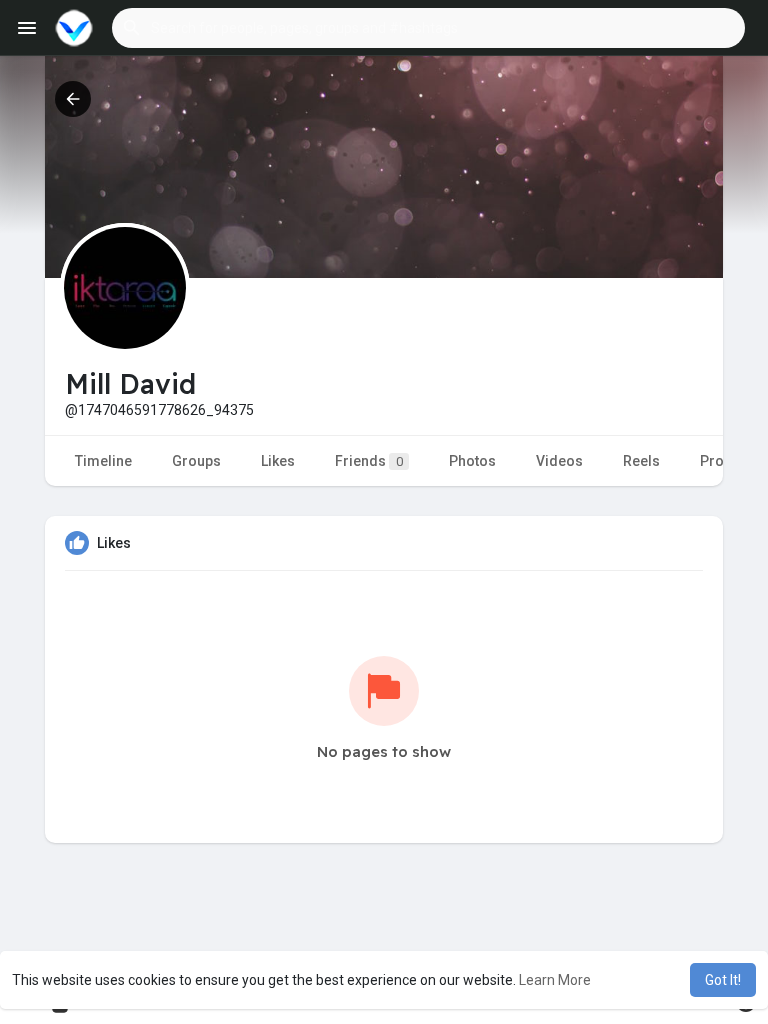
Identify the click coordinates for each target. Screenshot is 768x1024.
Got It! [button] (723, 980)
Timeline (103, 461)
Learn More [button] (555, 980)
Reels (641, 461)
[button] (428, 28)
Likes (278, 461)
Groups (196, 461)
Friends (369, 461)
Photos (472, 461)
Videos (559, 461)
